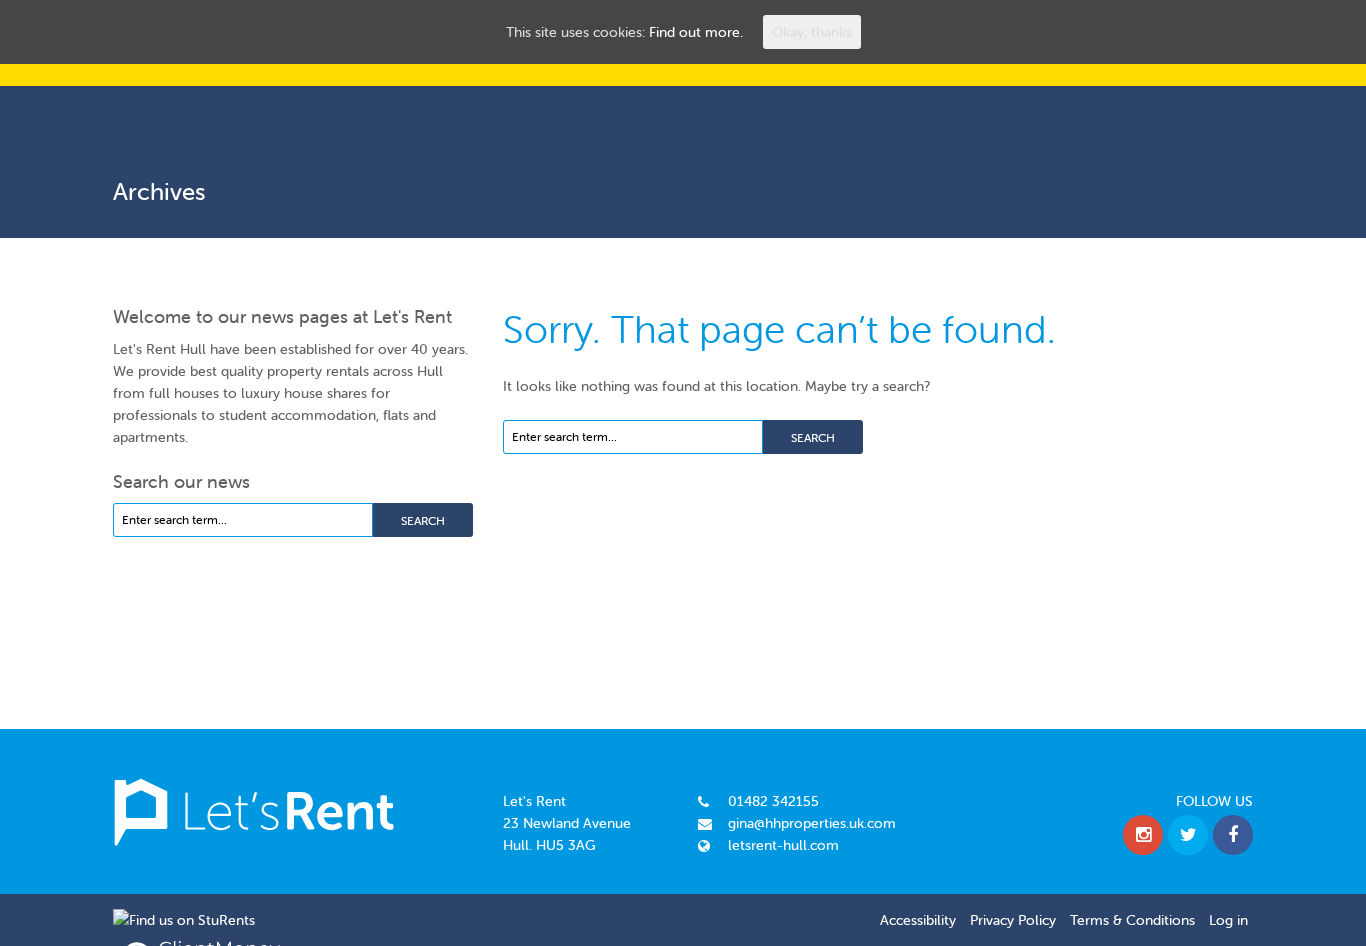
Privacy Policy (1013, 920)
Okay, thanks (812, 32)
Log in (1228, 920)
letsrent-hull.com (783, 845)
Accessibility (918, 920)
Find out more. (696, 32)
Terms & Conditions (1132, 920)
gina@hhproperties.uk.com (812, 823)
